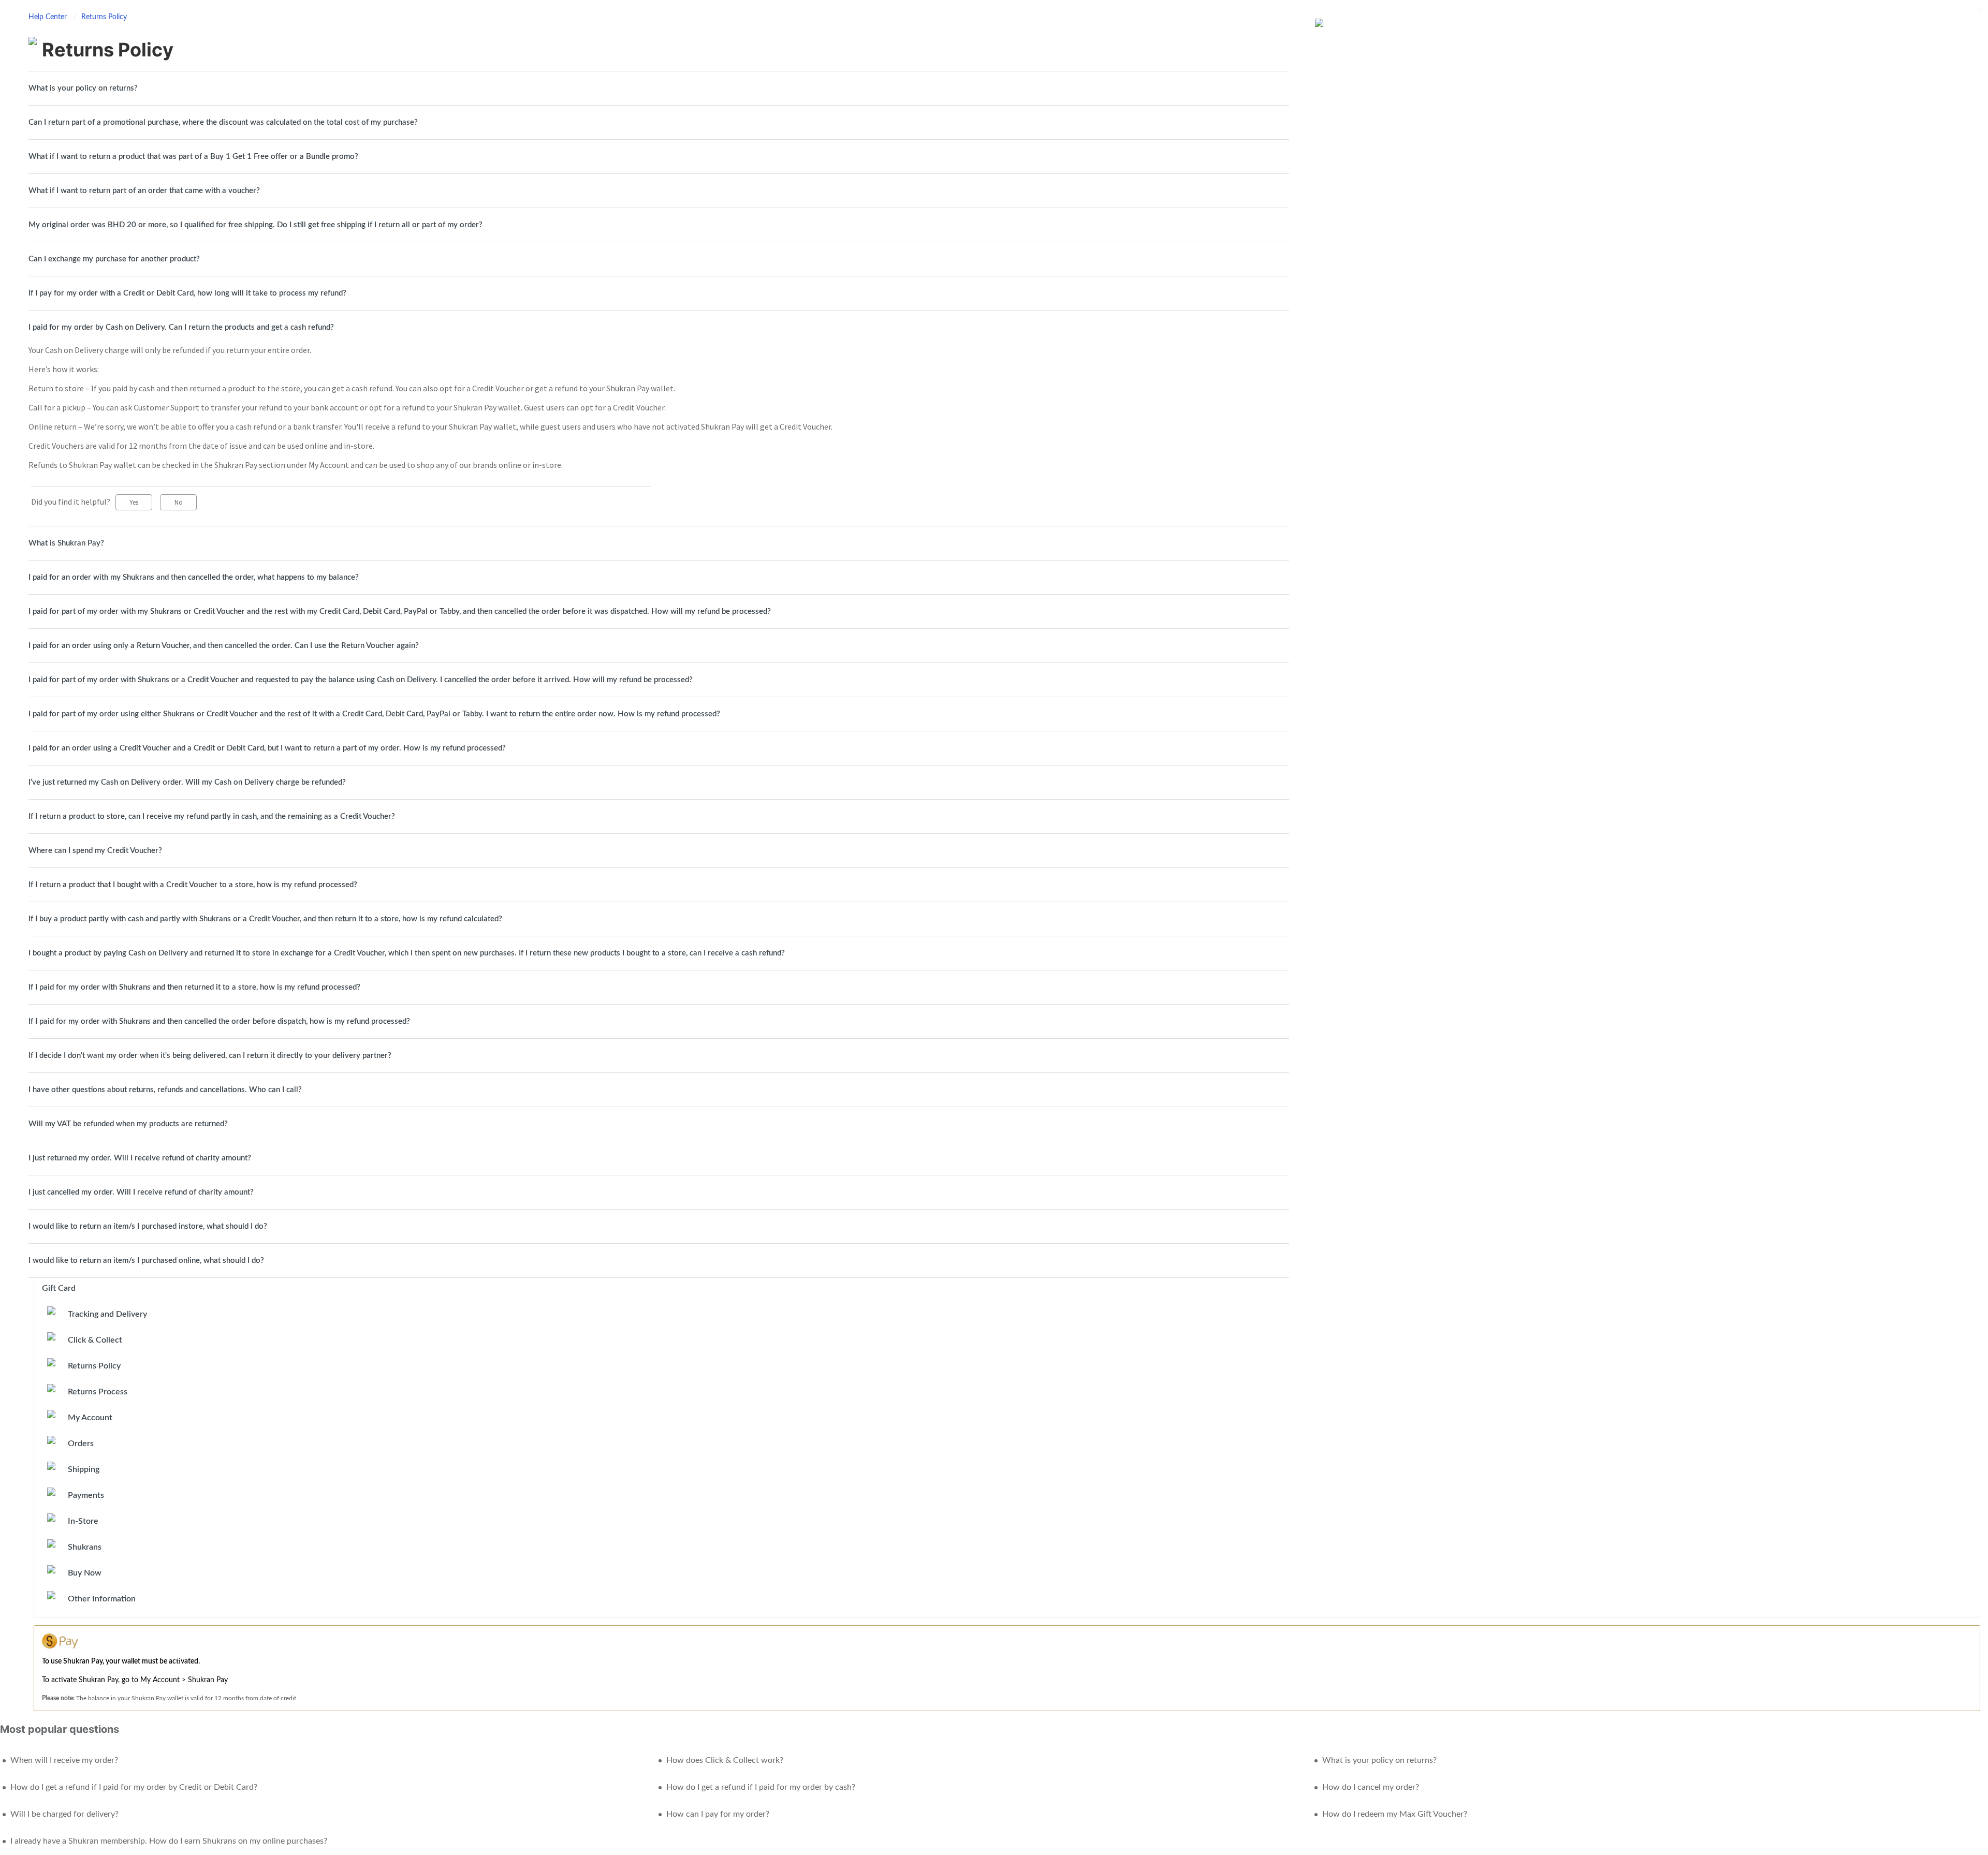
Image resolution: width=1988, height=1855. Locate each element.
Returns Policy (104, 17)
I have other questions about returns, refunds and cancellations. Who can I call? (165, 1090)
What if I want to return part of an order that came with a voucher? (144, 191)
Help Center (49, 17)
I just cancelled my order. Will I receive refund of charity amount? (141, 1192)
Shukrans (85, 1547)
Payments (86, 1495)
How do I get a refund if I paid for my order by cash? (761, 1787)
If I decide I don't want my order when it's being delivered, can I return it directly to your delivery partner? (210, 1056)
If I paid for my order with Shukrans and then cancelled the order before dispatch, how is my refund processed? (219, 1021)
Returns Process (98, 1392)
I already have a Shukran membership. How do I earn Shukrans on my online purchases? (169, 1841)
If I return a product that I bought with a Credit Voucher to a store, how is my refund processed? (193, 885)
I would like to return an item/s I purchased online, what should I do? (146, 1261)
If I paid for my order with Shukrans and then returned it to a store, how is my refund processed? (194, 987)
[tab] (659, 88)
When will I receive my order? (64, 1760)
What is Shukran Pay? (66, 543)
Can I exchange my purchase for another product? (114, 259)
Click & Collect (95, 1340)
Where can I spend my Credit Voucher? (95, 851)
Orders (81, 1444)
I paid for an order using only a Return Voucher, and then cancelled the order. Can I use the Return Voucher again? (224, 646)
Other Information (102, 1599)
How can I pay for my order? (718, 1814)
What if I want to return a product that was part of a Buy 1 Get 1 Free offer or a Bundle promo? (193, 157)
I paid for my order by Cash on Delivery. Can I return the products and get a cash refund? (181, 327)
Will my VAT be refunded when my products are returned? (128, 1124)
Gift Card (59, 1288)
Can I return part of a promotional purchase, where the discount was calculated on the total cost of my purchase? (223, 122)
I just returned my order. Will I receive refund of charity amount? (140, 1158)
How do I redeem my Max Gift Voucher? (1395, 1814)
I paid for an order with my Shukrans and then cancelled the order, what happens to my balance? (194, 577)
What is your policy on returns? (83, 88)
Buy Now (85, 1573)
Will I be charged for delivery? (64, 1814)
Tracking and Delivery (107, 1314)
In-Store (83, 1521)
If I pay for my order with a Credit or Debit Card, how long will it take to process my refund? (187, 293)
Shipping (84, 1469)
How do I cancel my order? (1371, 1787)
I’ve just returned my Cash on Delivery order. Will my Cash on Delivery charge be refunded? (187, 782)
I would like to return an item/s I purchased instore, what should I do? (148, 1226)
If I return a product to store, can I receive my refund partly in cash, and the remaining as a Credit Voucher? (212, 816)
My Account (90, 1418)
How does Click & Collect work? (725, 1760)
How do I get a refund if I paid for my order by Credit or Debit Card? (134, 1787)
